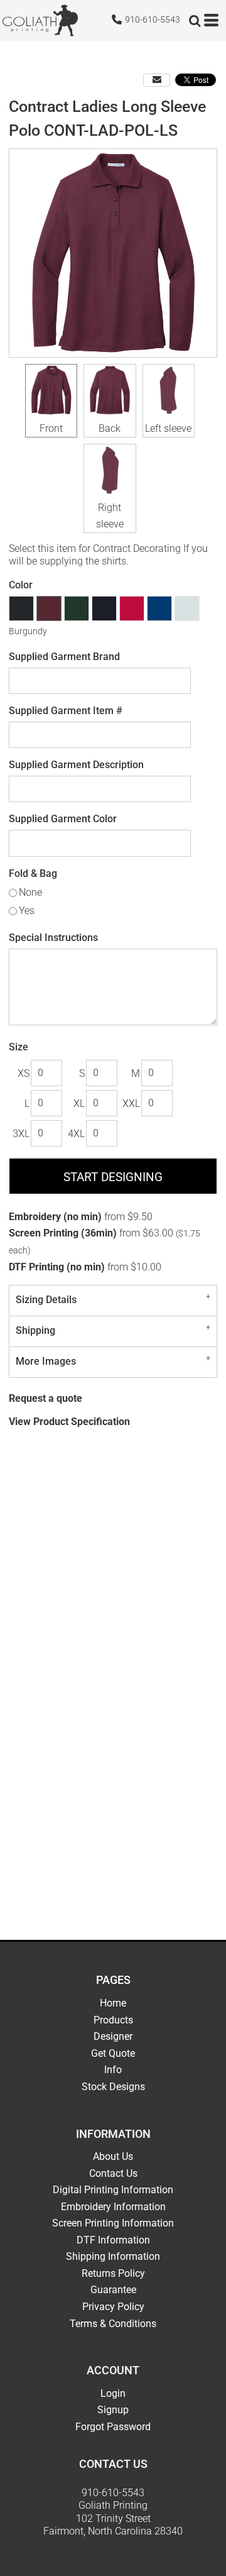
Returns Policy (113, 2273)
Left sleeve (168, 428)
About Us (113, 2156)
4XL (76, 1134)
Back (110, 428)
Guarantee (113, 2290)
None (30, 892)
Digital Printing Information (113, 2190)
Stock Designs (113, 2087)
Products (113, 2020)
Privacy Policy (113, 2307)
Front (51, 428)
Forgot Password (113, 2427)
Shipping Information (113, 2256)
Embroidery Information (113, 2207)
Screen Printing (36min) (63, 1233)
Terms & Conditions (113, 2324)
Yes (27, 911)
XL (79, 1104)
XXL (131, 1104)
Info (113, 2070)
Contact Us (113, 2173)
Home (113, 2003)
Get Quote (113, 2053)
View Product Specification (69, 1422)
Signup (113, 2410)
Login (113, 2393)
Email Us (113, 2546)
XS (24, 1073)
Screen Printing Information (113, 2223)
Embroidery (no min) (55, 1217)
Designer (113, 2036)
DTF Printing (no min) (57, 1267)
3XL (21, 1134)
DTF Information (113, 2240)
